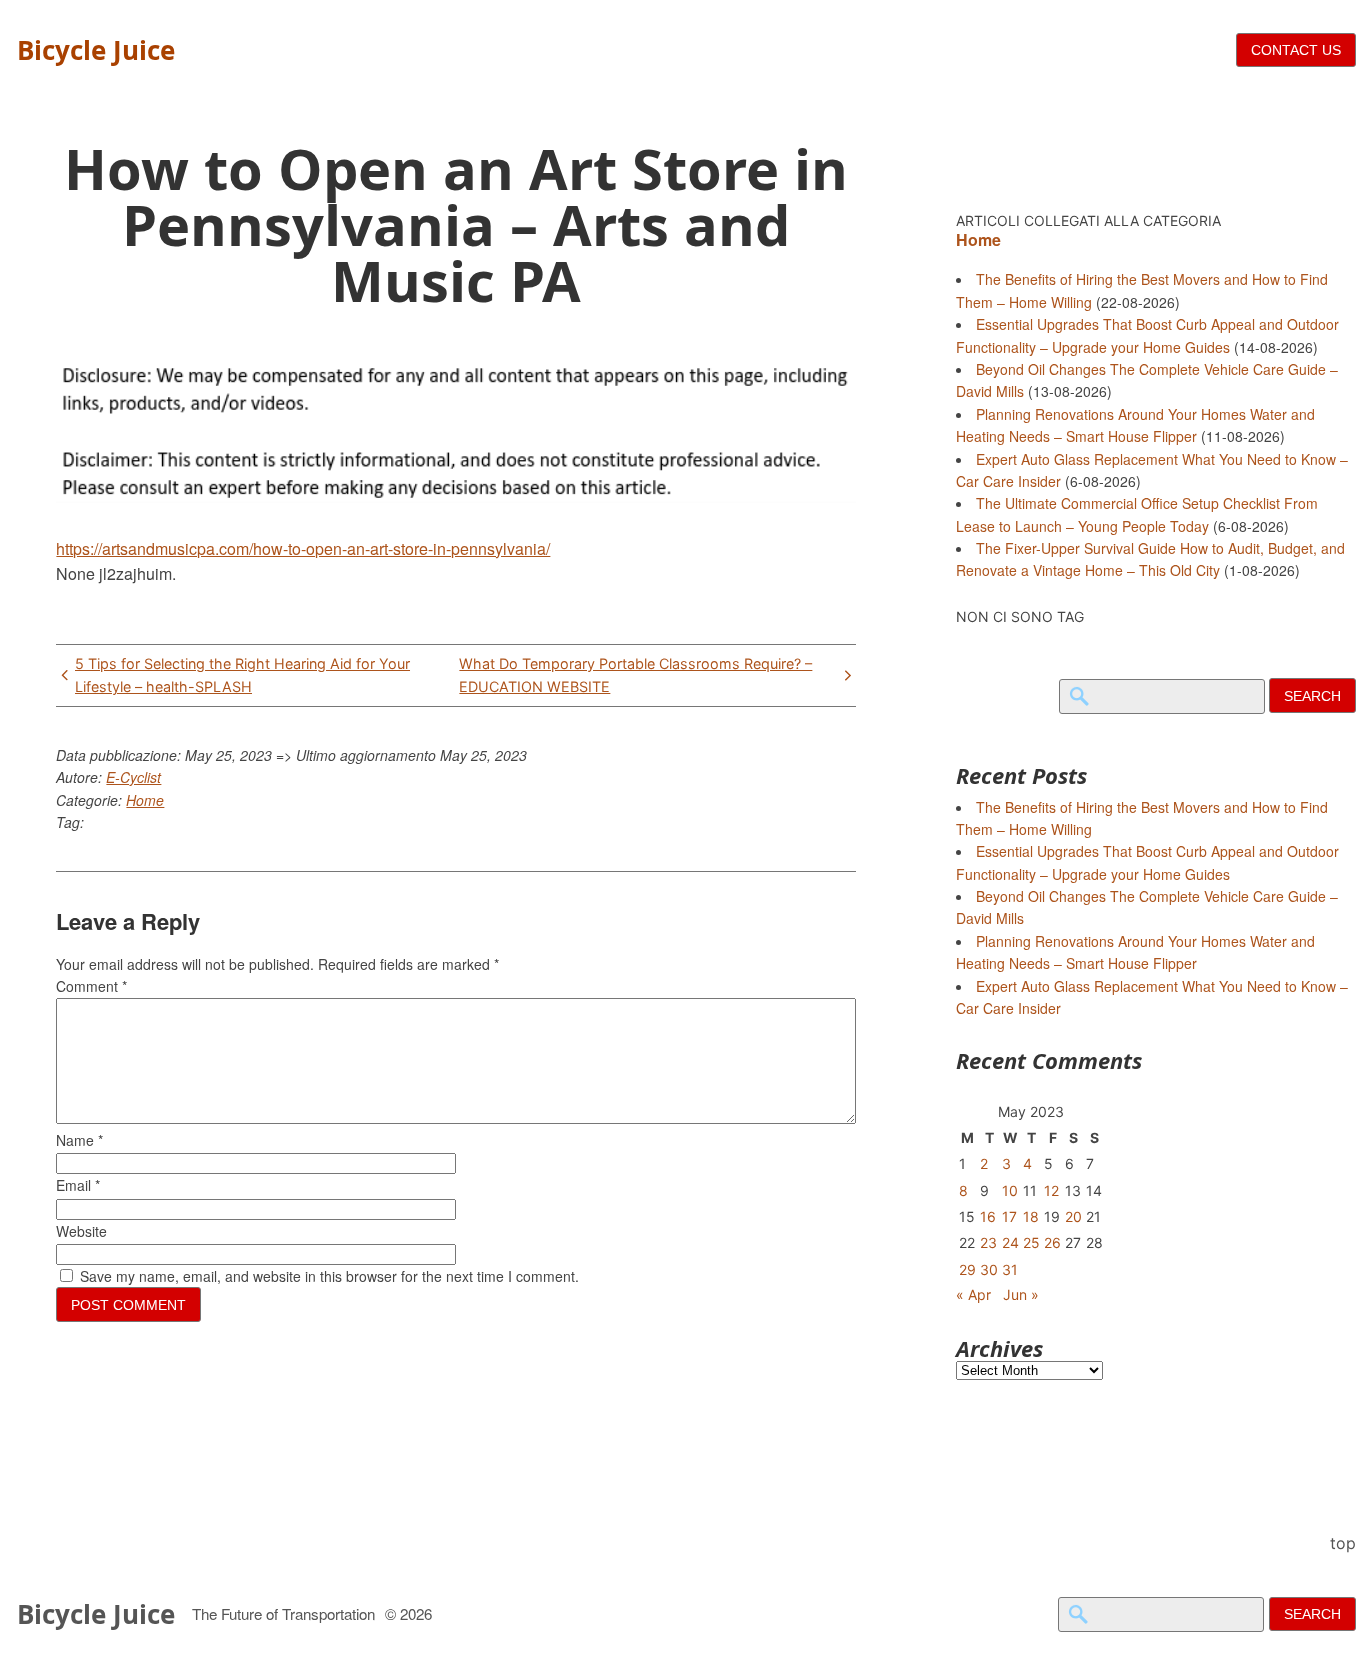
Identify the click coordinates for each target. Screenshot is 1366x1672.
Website (81, 1231)
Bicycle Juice (96, 50)
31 (1010, 1269)
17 (1009, 1216)
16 (988, 1216)
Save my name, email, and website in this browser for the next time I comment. (329, 1276)
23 (988, 1242)
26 (1052, 1242)
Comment (91, 986)
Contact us (1296, 50)
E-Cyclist (133, 777)
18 (1031, 1216)
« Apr (973, 1294)
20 (1073, 1216)
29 (967, 1269)
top (1343, 1543)
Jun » (1021, 1294)
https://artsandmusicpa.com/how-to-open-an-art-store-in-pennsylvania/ (303, 548)
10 (1010, 1190)
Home (145, 800)
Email (78, 1185)
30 (989, 1269)
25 (1031, 1242)
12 (1051, 1190)
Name (79, 1140)
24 (1010, 1242)
